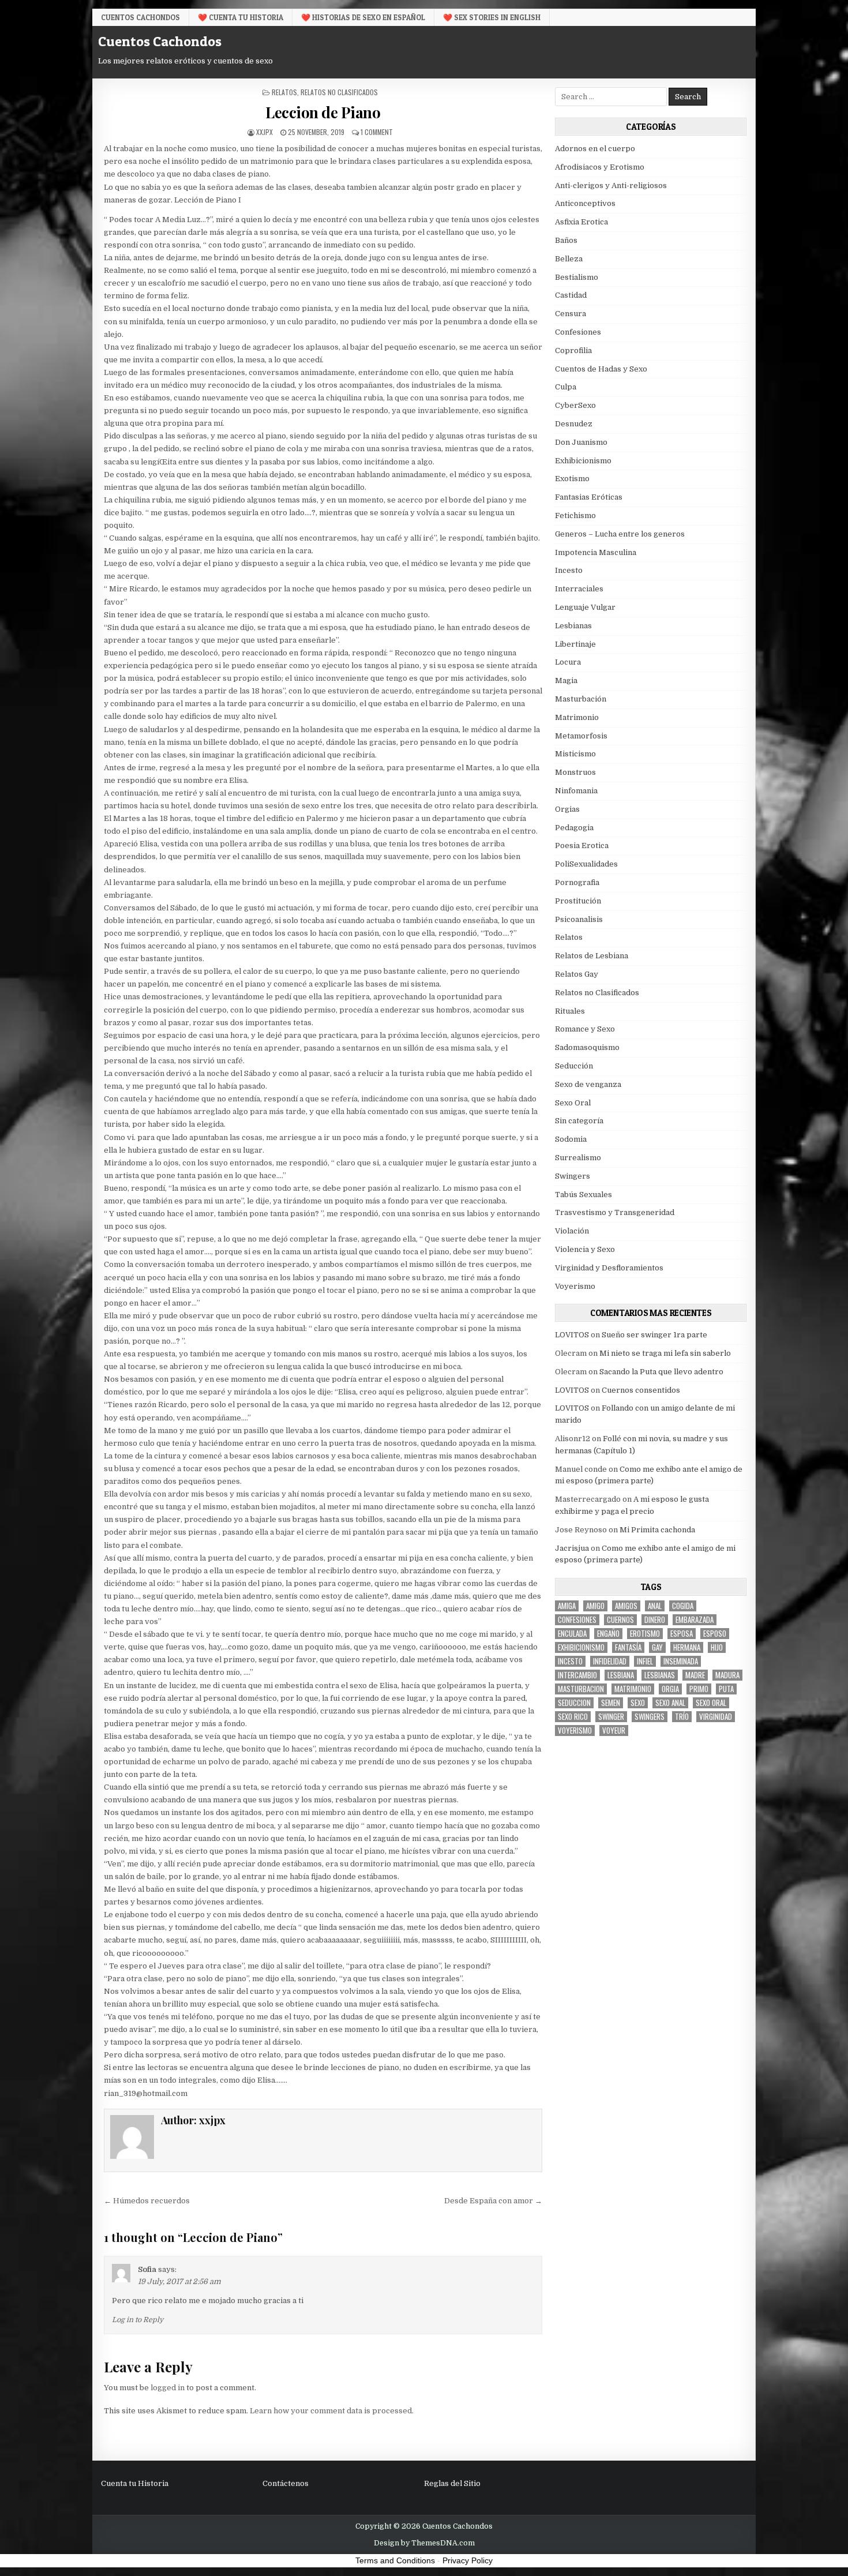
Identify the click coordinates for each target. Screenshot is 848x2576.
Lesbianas (573, 626)
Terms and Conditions (395, 2560)
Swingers (573, 1176)
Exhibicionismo (583, 461)
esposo (715, 1634)
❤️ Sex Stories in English (492, 17)
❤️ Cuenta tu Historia (241, 17)
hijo (717, 1647)
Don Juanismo (581, 442)
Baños (566, 240)
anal (655, 1606)
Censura (571, 314)
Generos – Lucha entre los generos (620, 534)
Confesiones (578, 332)
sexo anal (670, 1703)
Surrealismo (578, 1158)
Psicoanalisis (579, 919)
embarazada (695, 1620)
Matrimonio (577, 717)
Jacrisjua (572, 1548)
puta (726, 1689)
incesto (570, 1661)
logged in (168, 2388)
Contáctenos (286, 2483)
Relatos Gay (577, 974)
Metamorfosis (581, 736)
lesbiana (621, 1675)
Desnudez (574, 424)
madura (727, 1675)
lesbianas (660, 1675)
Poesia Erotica (582, 845)
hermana (687, 1647)
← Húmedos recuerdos (147, 2201)
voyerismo (575, 1731)
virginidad (716, 1717)
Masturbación (581, 699)
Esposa (682, 1634)
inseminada (681, 1661)
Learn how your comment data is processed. (332, 2411)
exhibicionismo (581, 1647)
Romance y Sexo (585, 1029)
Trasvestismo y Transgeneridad (615, 1212)
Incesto (569, 570)
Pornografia (577, 882)
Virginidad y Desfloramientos (609, 1268)
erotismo (645, 1634)
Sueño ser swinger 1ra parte (654, 1335)
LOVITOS (572, 1335)
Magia (566, 680)
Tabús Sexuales (584, 1195)
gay (657, 1647)
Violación (572, 1231)
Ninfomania (576, 791)
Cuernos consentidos (641, 1390)
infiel (645, 1661)
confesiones (577, 1620)
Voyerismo (575, 1286)
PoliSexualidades (586, 864)
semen (611, 1703)
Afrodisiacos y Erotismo (600, 167)
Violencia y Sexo (585, 1249)
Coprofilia (573, 350)
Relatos (284, 92)
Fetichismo (575, 515)
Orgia (670, 1689)
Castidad (571, 295)
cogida (683, 1606)
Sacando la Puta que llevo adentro (661, 1372)
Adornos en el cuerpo (595, 149)
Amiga (567, 1606)
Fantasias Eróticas (589, 497)
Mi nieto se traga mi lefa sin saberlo (665, 1353)
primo (699, 1689)
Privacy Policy (468, 2560)
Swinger (611, 1717)
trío (682, 1717)
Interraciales (579, 589)
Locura (568, 662)
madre (695, 1675)
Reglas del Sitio (452, 2483)
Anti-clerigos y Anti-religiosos (611, 185)
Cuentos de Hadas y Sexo (601, 369)
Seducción (574, 1066)
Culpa (566, 387)
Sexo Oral (573, 1103)
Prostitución (578, 901)
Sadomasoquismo (587, 1047)
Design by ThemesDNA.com (424, 2543)
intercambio (577, 1675)
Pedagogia (574, 828)
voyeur (614, 1731)
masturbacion (581, 1689)
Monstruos (575, 772)
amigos (626, 1606)
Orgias (567, 809)
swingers (650, 1717)
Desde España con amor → (493, 2201)
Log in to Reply (138, 2320)
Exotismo (572, 479)
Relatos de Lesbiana (592, 956)
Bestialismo (577, 277)
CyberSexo (575, 405)
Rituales (570, 1011)
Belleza (569, 259)
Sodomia (571, 1139)
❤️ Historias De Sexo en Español (363, 17)
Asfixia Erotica (581, 222)
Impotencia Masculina (596, 552)
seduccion (574, 1703)
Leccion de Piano (323, 112)
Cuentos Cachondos (140, 17)
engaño (608, 1634)
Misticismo (575, 754)
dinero (655, 1620)
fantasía (628, 1647)
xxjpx (264, 132)
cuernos (620, 1620)
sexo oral (711, 1703)
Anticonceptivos (585, 203)
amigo (595, 1606)
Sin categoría (579, 1121)
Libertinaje (575, 644)
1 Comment (377, 132)
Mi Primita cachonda (657, 1530)
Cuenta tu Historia (135, 2483)
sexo (638, 1703)
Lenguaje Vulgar (585, 607)
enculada (572, 1634)
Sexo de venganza (588, 1084)
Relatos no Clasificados (339, 92)
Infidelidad (610, 1661)
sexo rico (573, 1717)
